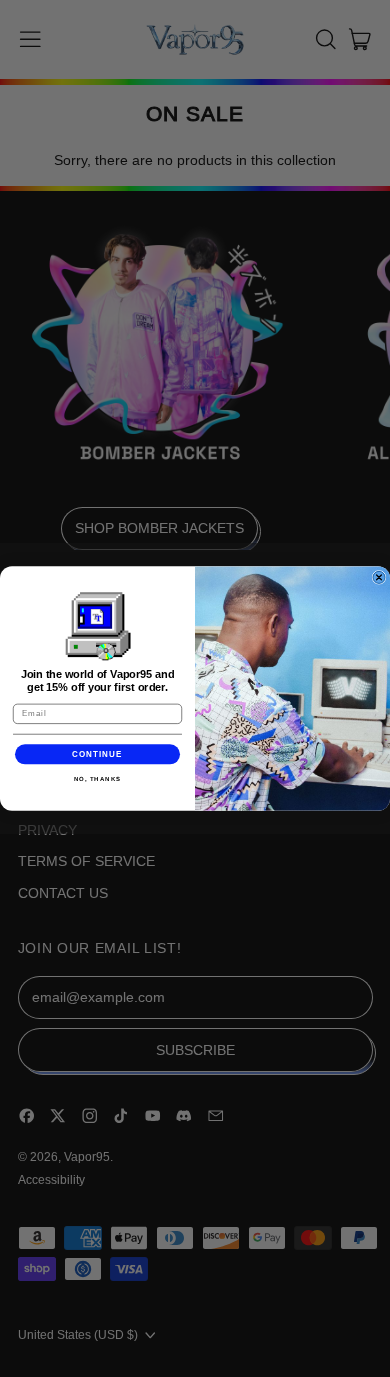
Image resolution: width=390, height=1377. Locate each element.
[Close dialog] (379, 577)
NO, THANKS (98, 779)
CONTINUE (97, 754)
